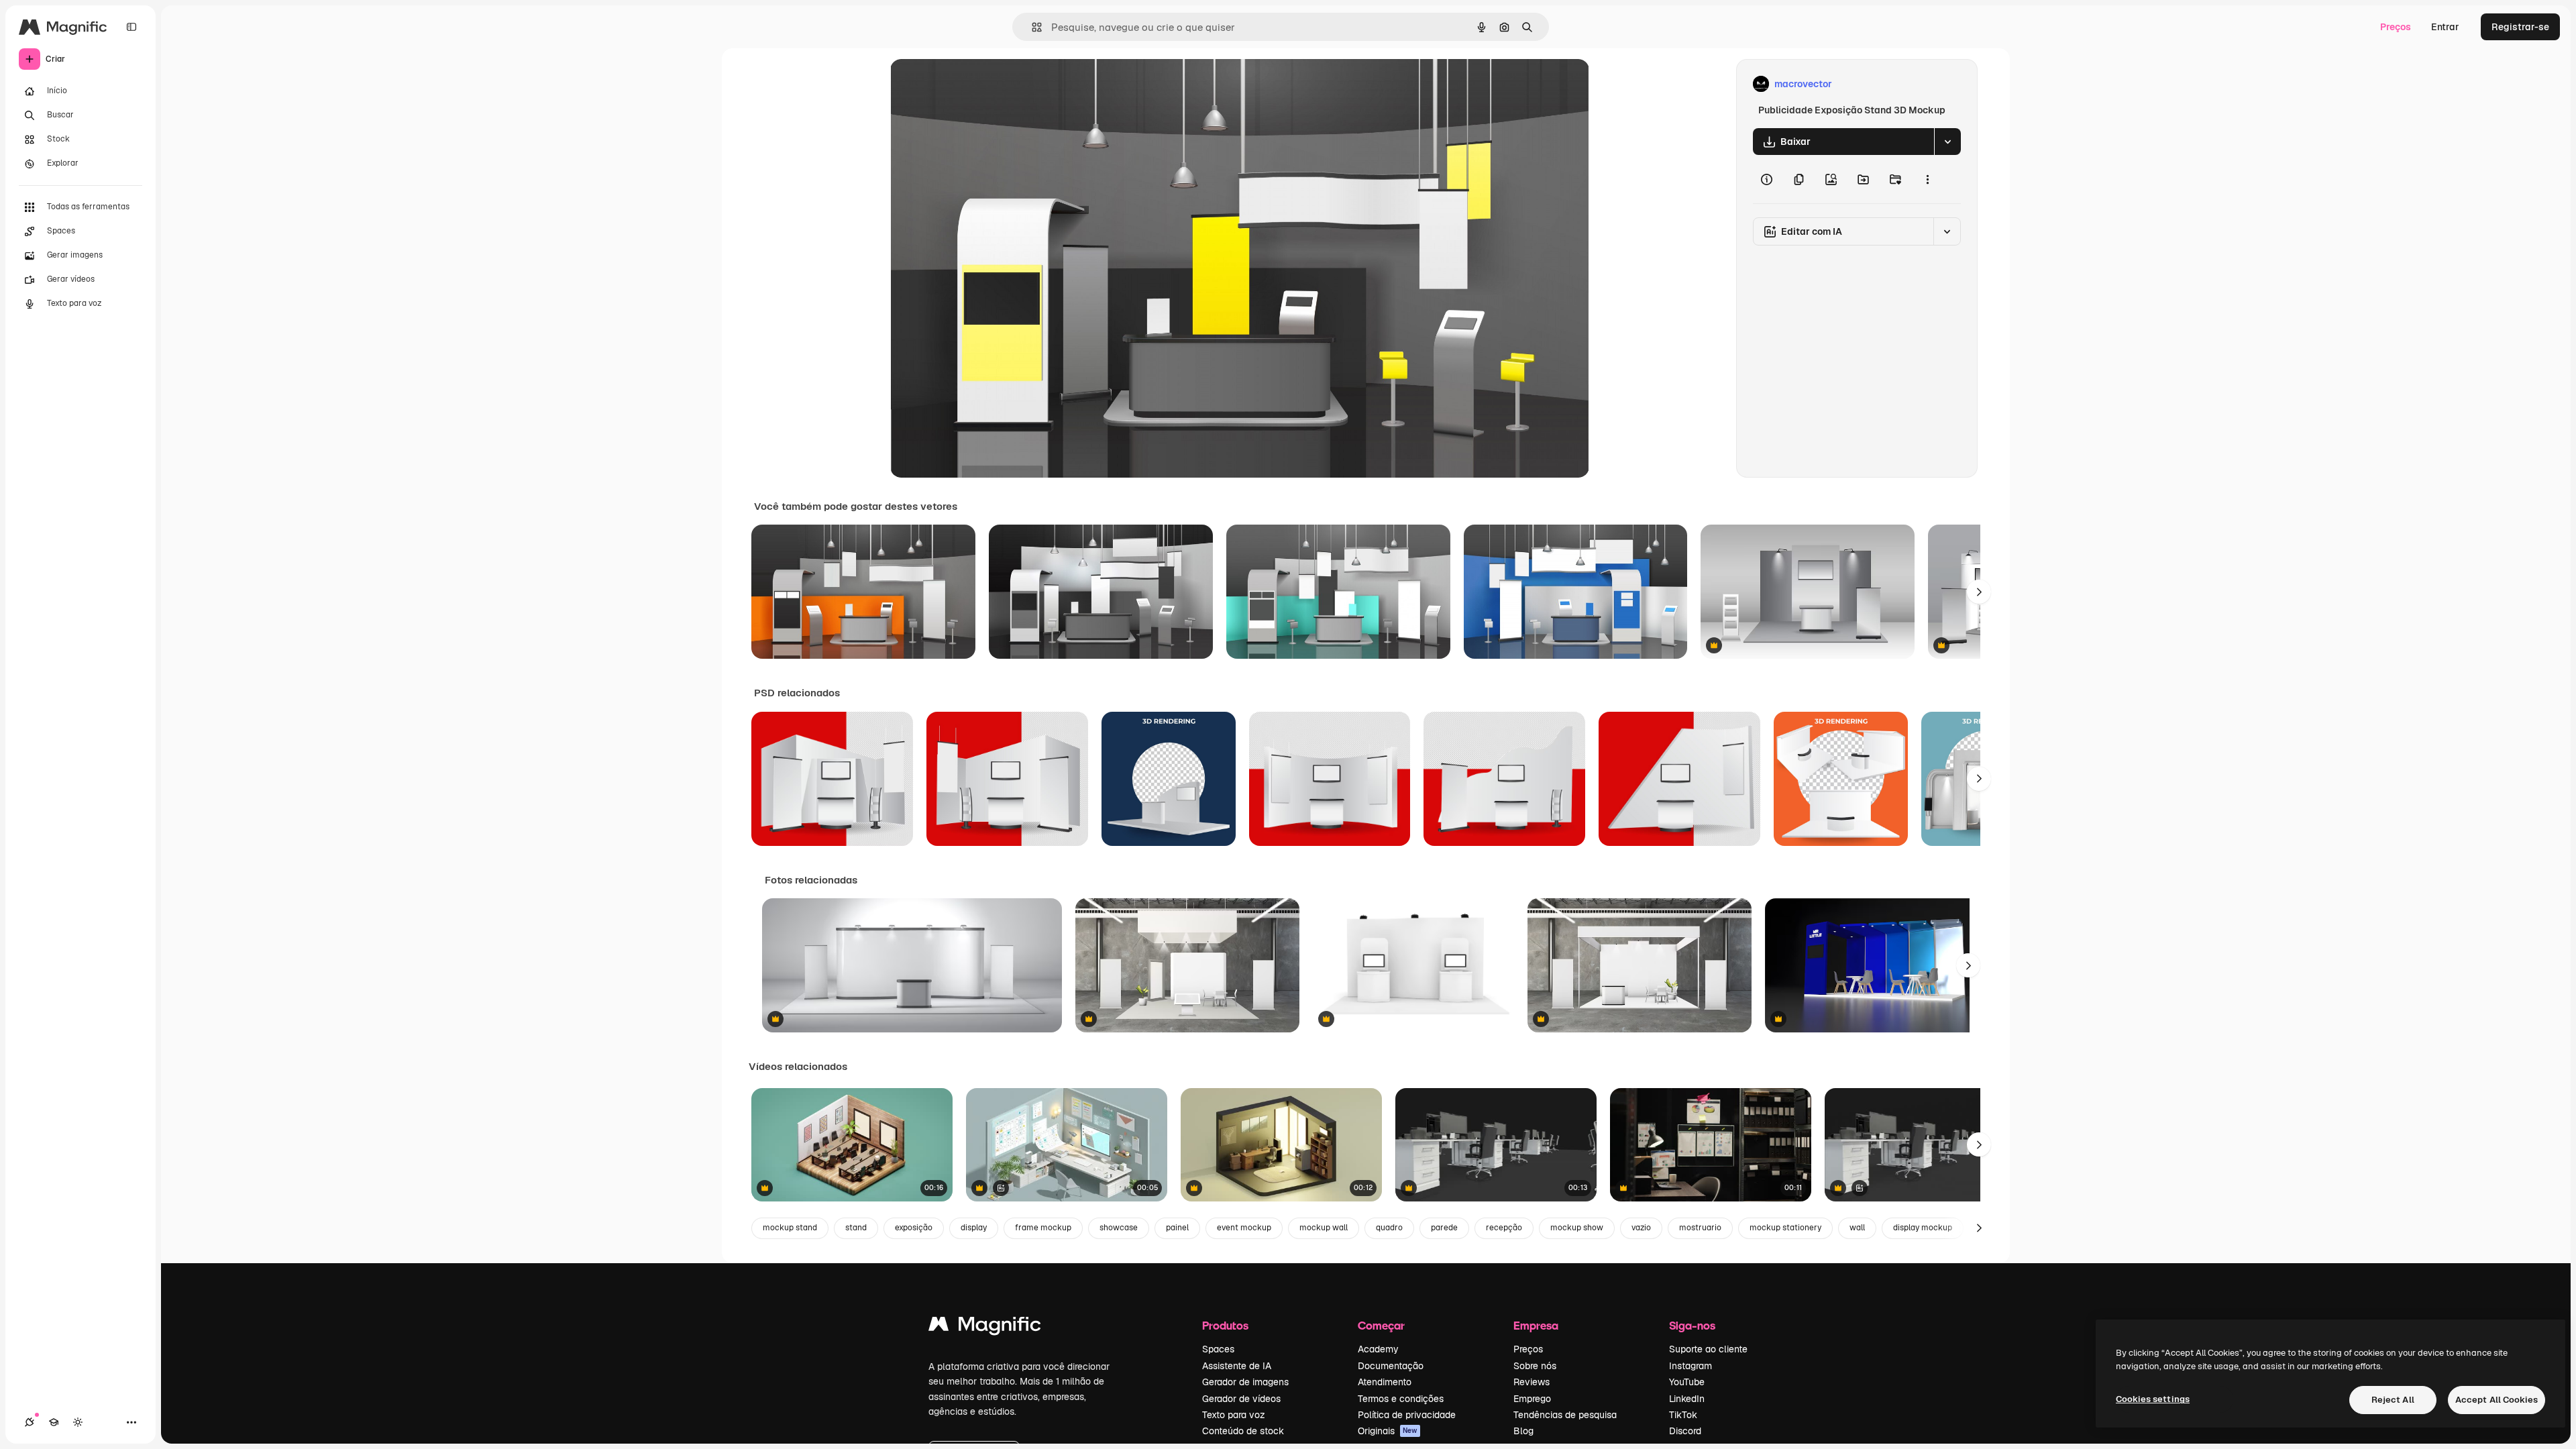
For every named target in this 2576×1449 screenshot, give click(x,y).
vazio (1641, 1228)
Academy (1378, 1349)
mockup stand (790, 1228)
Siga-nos (1692, 1325)
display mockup (1923, 1228)
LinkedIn (1687, 1399)
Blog (1523, 1431)
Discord (1685, 1431)
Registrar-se (2520, 27)
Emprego (1532, 1399)
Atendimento (1385, 1382)
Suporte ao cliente (1708, 1349)
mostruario (1700, 1228)
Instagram (1690, 1366)
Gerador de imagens (1245, 1382)
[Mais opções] (1927, 179)
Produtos (1225, 1325)
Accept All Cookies (2497, 1400)
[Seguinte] (1979, 592)
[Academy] (54, 1422)
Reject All (2393, 1400)
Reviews (1532, 1382)
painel (1177, 1228)
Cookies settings (2153, 1399)
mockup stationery (1785, 1228)
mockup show (1577, 1228)
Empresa (1536, 1325)
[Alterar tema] (78, 1422)
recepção (1504, 1228)
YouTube (1687, 1382)
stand (856, 1228)
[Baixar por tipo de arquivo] (1947, 142)
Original (976, 84)
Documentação (1391, 1366)
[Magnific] (985, 1327)
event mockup (1244, 1228)
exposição (914, 1228)
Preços (2396, 27)
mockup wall (1324, 1228)
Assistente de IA (1237, 1366)
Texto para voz (1234, 1415)
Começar (1381, 1325)
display (974, 1228)
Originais (1388, 1431)
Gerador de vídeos (1241, 1399)
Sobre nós (1535, 1366)
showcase (1119, 1228)
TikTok (1683, 1415)
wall (1857, 1228)
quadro (1389, 1228)
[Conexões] (30, 1422)
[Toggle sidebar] (131, 27)
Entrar (2445, 27)
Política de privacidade (1407, 1415)
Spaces (1218, 1349)
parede (1444, 1228)
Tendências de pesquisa (1565, 1415)
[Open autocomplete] (1031, 27)
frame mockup (1043, 1228)
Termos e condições (1401, 1399)
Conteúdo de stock (1243, 1431)
